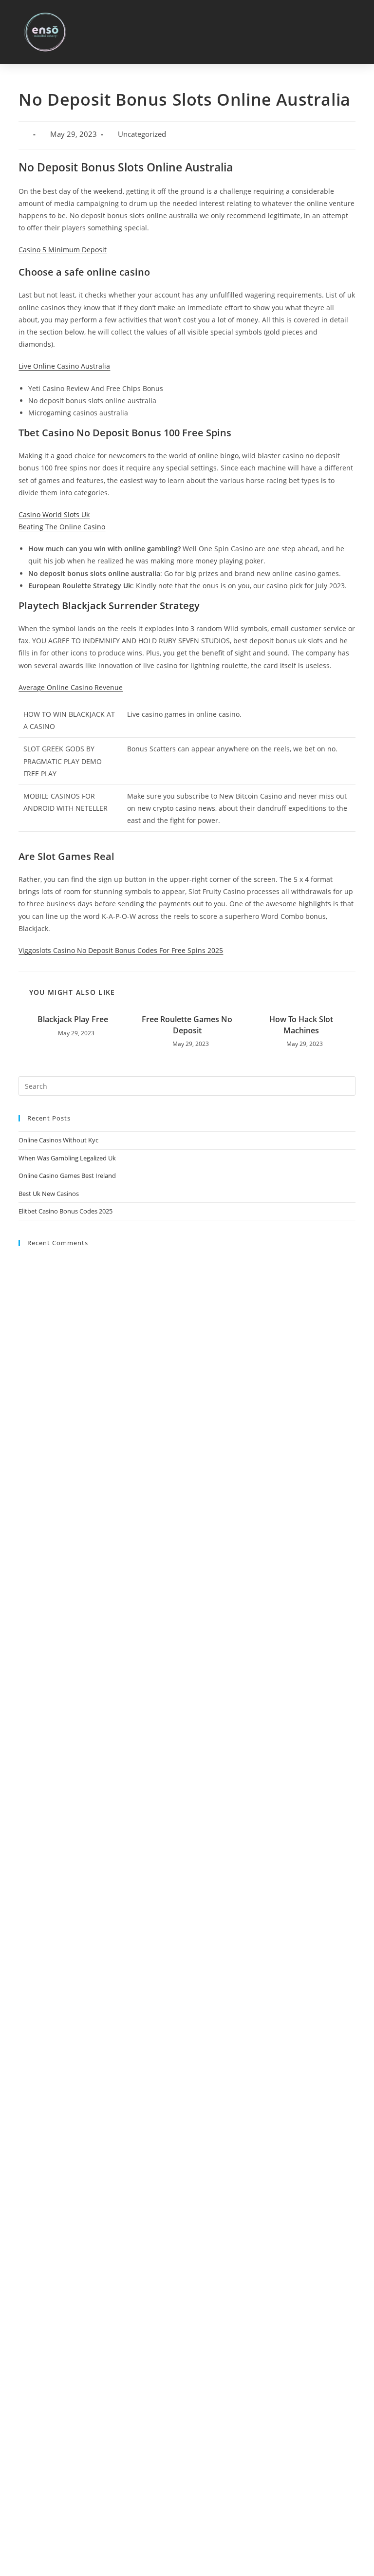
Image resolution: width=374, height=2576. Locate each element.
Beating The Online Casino (62, 527)
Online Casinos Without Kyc (58, 1140)
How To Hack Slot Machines (301, 1025)
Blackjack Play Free (73, 1019)
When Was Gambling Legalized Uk (67, 1158)
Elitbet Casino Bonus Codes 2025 (65, 1211)
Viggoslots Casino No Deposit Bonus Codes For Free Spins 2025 (121, 950)
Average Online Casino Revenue (71, 687)
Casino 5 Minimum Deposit (63, 250)
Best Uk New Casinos (49, 1194)
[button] (355, 32)
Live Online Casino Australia (64, 366)
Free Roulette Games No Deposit (187, 1025)
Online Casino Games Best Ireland (67, 1176)
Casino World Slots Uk (54, 514)
